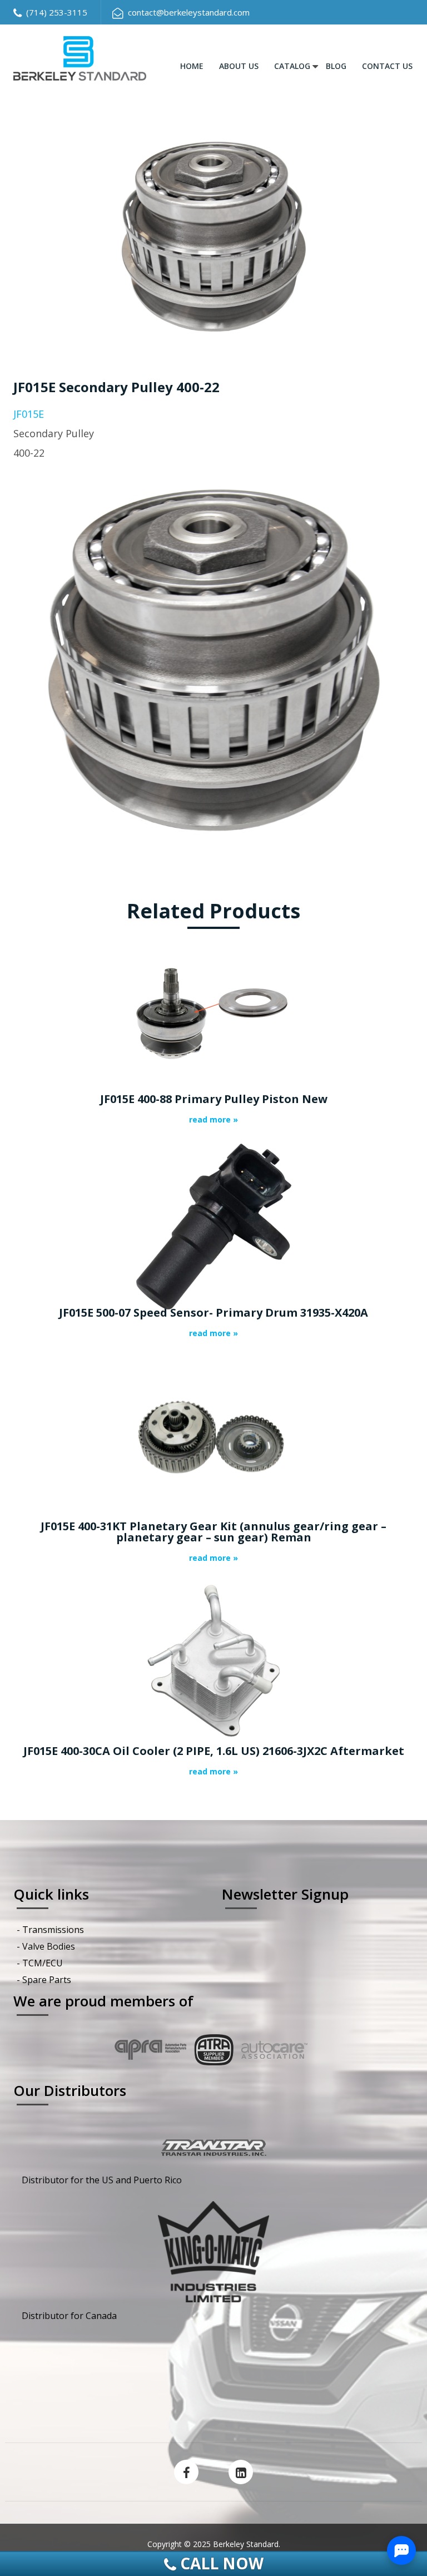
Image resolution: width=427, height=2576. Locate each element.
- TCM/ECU (40, 1963)
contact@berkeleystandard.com (189, 12)
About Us (239, 66)
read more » (213, 1120)
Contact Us (387, 66)
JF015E (29, 414)
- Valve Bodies (46, 1946)
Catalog (292, 66)
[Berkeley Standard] (80, 57)
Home (192, 66)
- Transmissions (50, 1930)
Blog (336, 66)
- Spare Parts (44, 1980)
